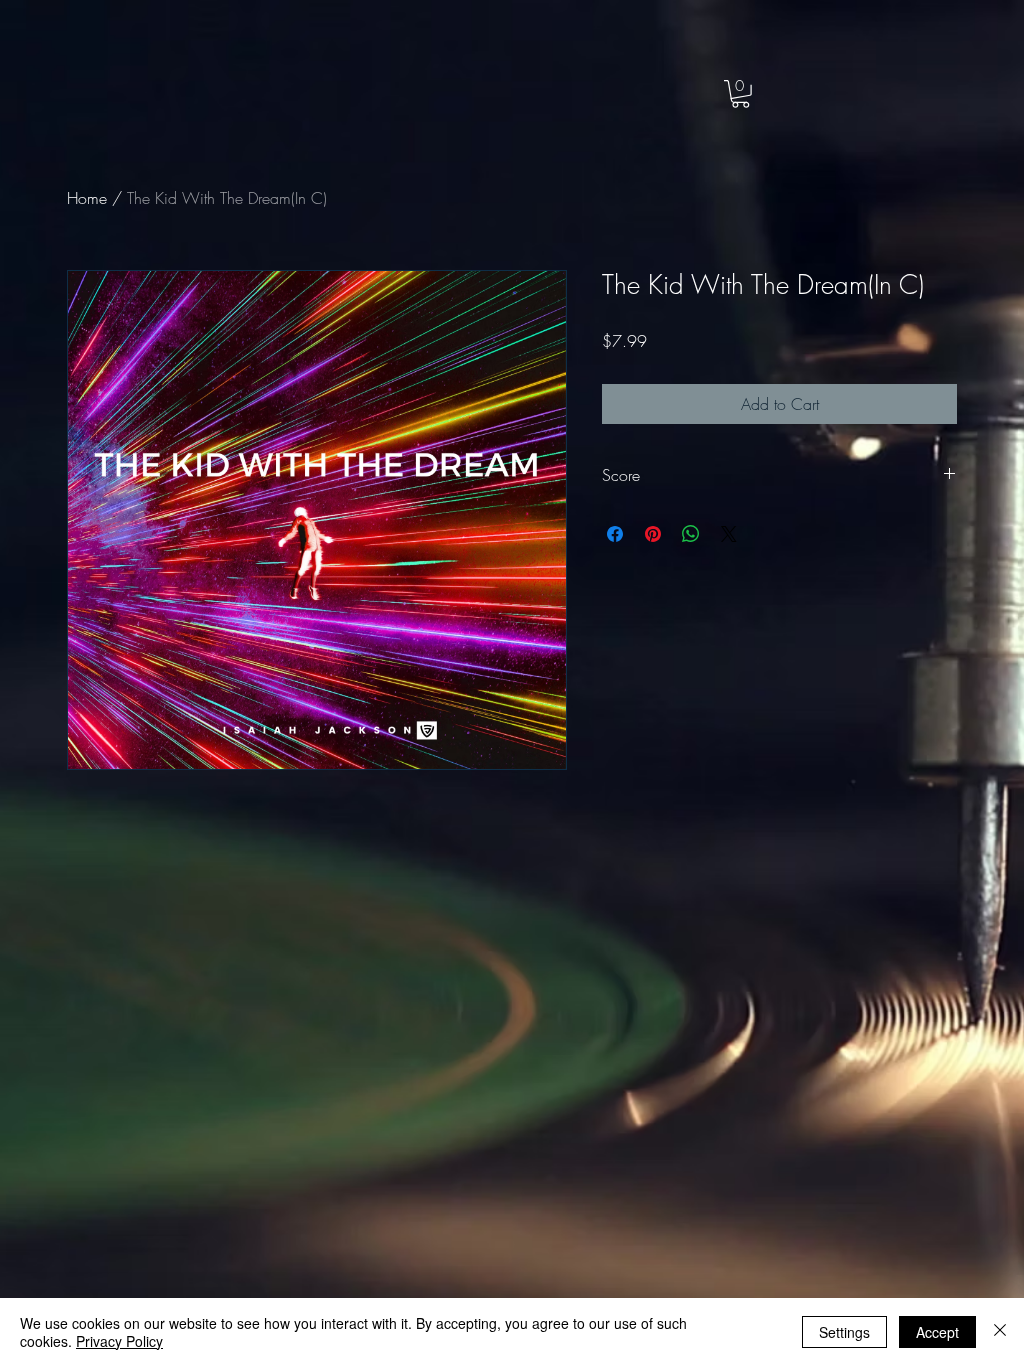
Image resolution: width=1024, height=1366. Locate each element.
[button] (740, 94)
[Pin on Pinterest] (653, 534)
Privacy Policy (119, 1341)
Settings (844, 1332)
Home (87, 198)
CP (146, 61)
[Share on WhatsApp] (691, 534)
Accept (937, 1332)
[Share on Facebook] (615, 534)
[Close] (1000, 1332)
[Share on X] (729, 534)
